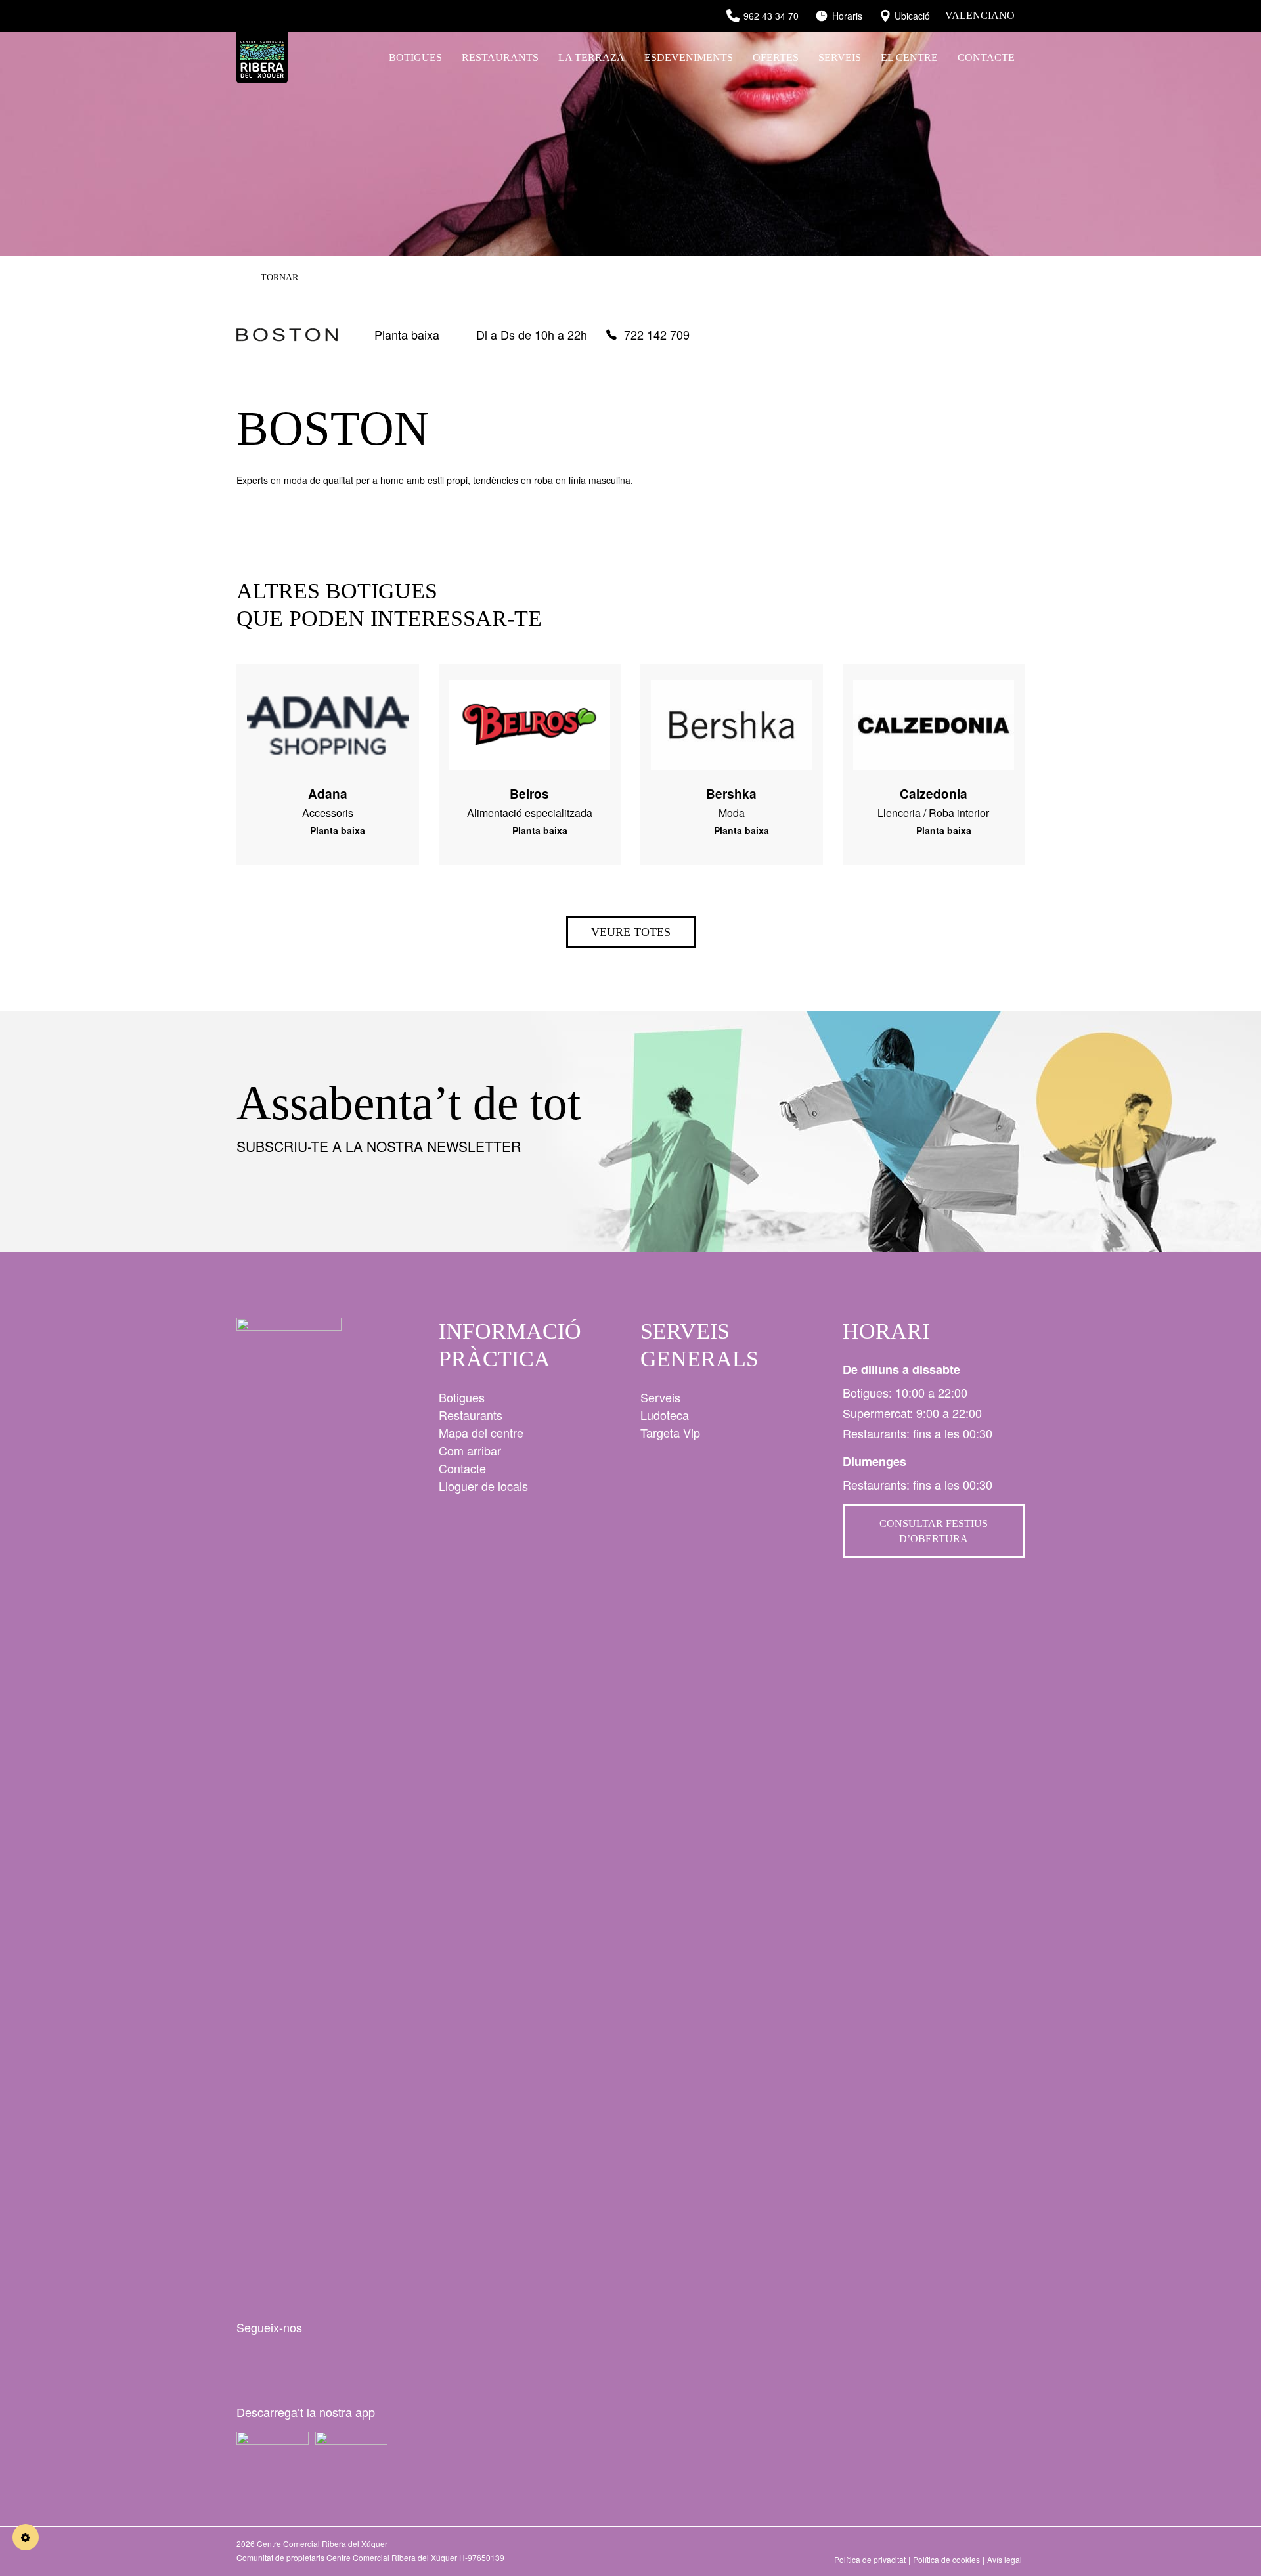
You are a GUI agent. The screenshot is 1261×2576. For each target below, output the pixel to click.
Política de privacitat (870, 2559)
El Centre (909, 57)
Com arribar (470, 1450)
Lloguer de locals (483, 1486)
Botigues (415, 57)
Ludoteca (665, 1415)
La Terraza (591, 57)
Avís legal (1005, 2559)
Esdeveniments (689, 57)
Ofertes (776, 57)
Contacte (986, 57)
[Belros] (530, 717)
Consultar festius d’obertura (934, 1531)
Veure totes (631, 932)
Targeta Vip (670, 1432)
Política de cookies (946, 2559)
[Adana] (328, 717)
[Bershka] (732, 717)
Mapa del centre (481, 1432)
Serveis (840, 57)
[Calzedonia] (934, 717)
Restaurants (500, 57)
